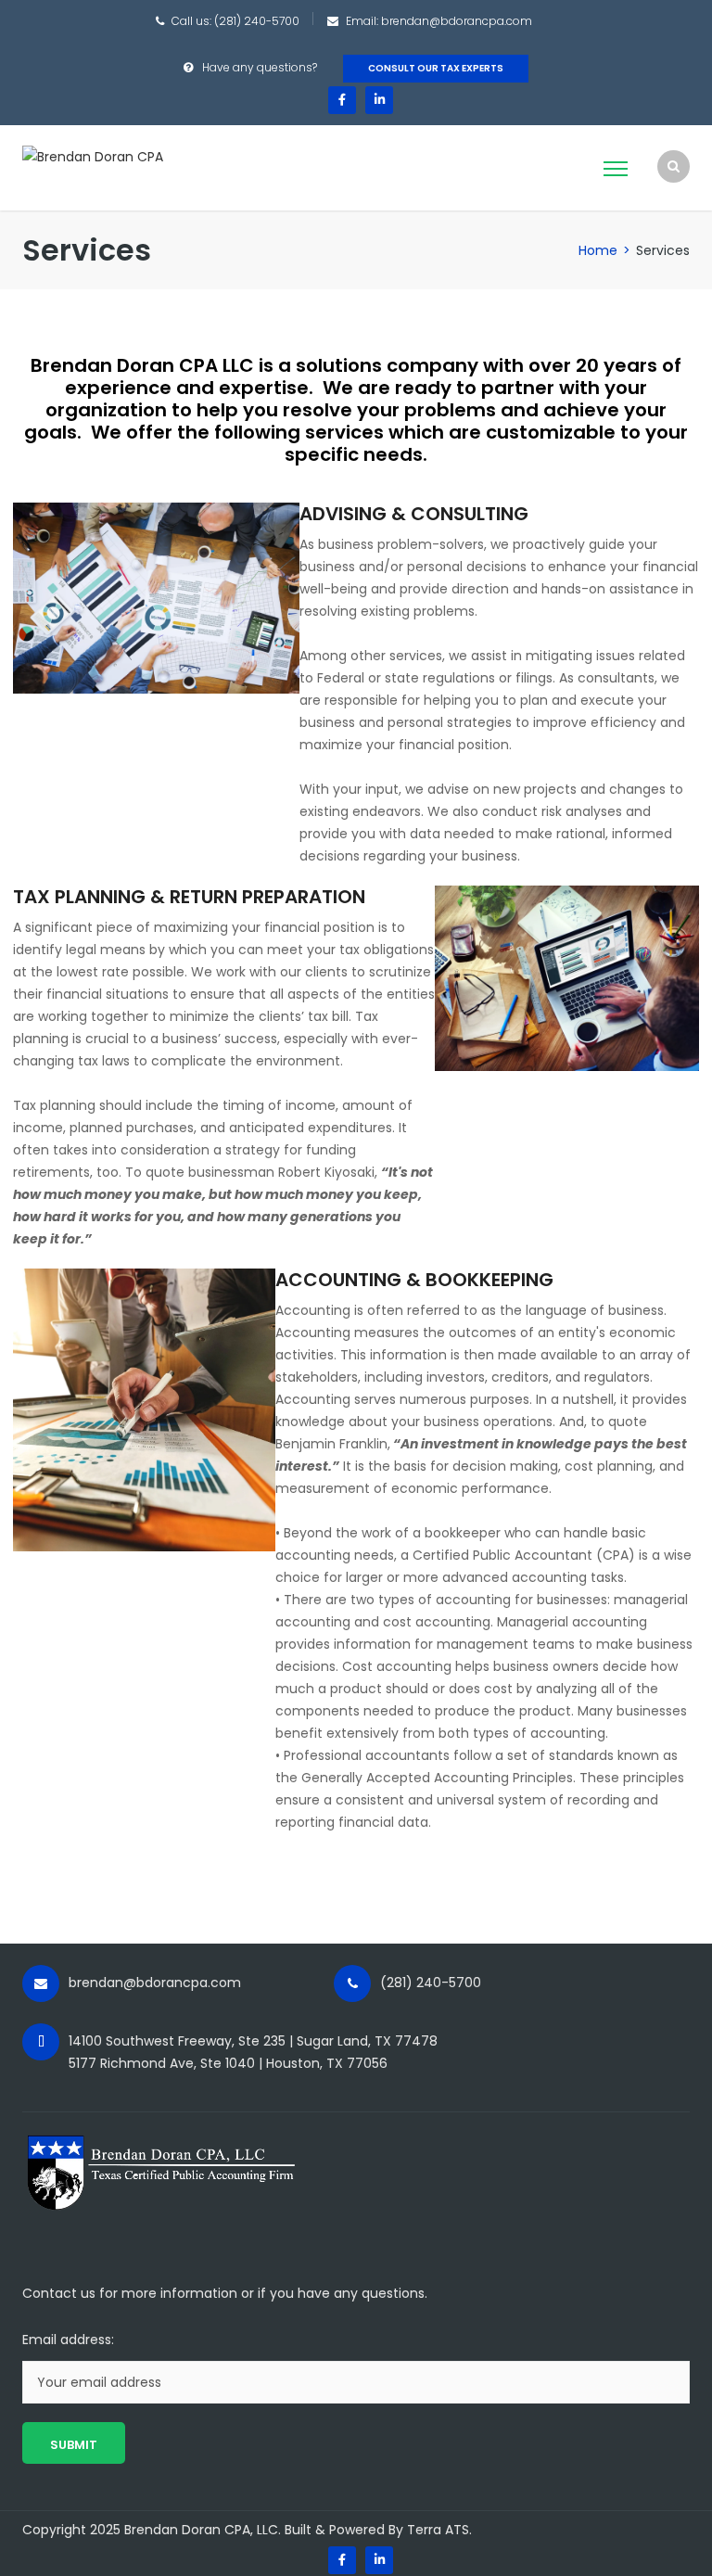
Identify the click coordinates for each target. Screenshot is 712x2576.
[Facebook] (342, 100)
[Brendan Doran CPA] (93, 156)
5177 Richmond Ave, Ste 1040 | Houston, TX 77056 (228, 2063)
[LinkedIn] (379, 100)
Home (598, 250)
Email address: (68, 2340)
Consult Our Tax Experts (436, 68)
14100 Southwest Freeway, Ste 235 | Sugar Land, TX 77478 (253, 2041)
